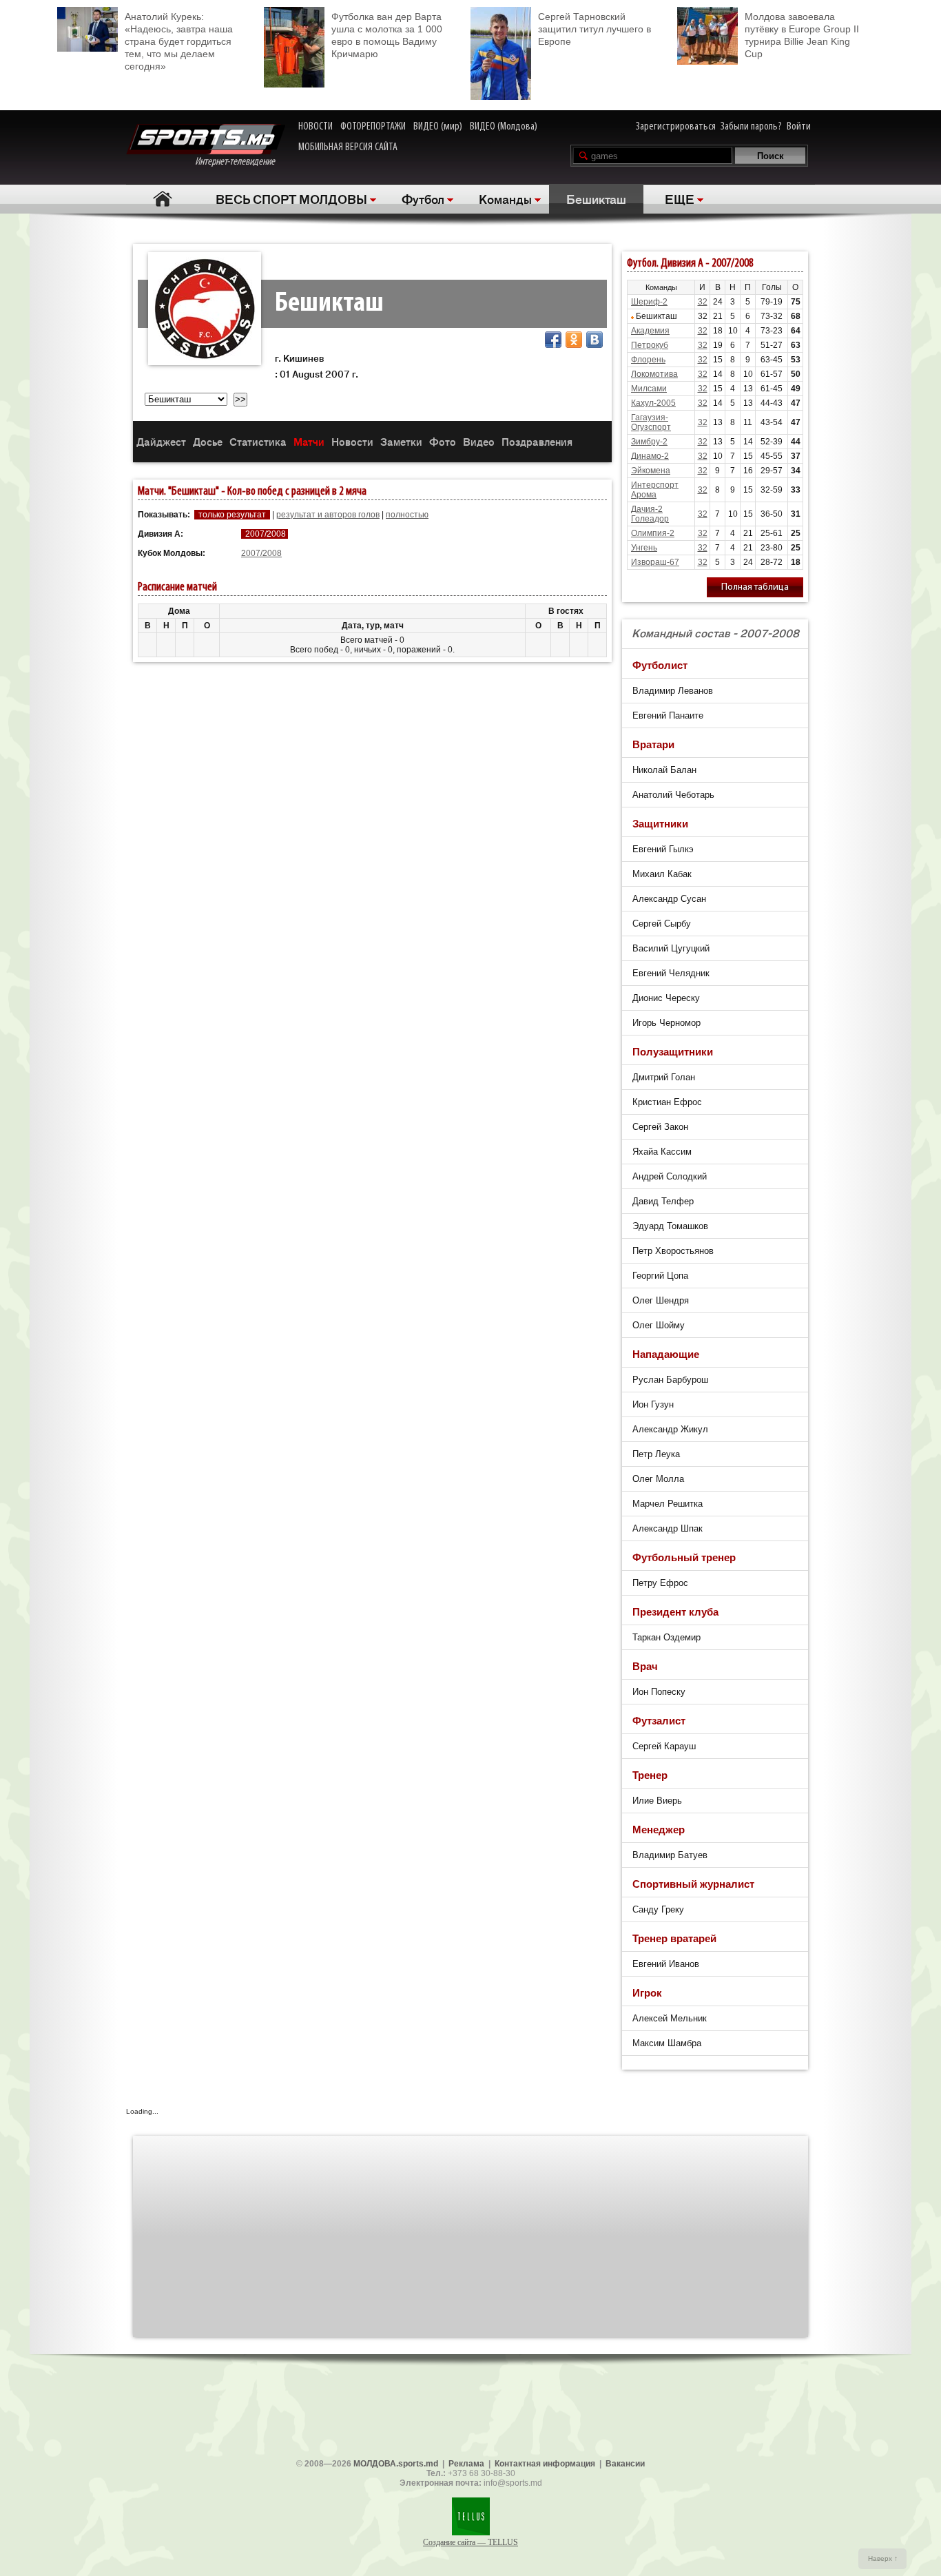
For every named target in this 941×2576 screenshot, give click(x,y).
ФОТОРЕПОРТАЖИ (373, 127)
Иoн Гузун (653, 1404)
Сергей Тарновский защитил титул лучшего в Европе (594, 29)
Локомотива (654, 374)
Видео (479, 441)
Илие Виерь (657, 1801)
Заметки (401, 441)
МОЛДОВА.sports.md (396, 2464)
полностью (407, 515)
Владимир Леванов (673, 691)
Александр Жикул (670, 1429)
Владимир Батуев (670, 1855)
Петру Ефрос (660, 1583)
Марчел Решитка (668, 1504)
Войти (799, 127)
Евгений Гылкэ (663, 849)
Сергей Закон (660, 1127)
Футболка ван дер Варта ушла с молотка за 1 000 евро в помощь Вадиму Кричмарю (387, 35)
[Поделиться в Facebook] (553, 340)
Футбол (423, 198)
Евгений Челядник (671, 973)
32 (703, 302)
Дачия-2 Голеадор (650, 514)
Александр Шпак (668, 1528)
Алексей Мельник (670, 2018)
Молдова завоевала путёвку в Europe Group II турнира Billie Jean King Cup (802, 35)
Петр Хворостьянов (673, 1251)
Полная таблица (755, 587)
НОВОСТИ (316, 127)
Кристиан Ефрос (667, 1102)
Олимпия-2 (653, 533)
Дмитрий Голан (664, 1077)
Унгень (644, 548)
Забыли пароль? (751, 127)
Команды (505, 198)
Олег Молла (658, 1479)
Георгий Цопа (660, 1276)
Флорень (648, 360)
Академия (650, 331)
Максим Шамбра (667, 2043)
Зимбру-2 (649, 442)
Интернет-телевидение (240, 162)
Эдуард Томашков (670, 1226)
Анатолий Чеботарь (673, 795)
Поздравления (537, 441)
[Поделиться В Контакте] (594, 340)
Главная (162, 199)
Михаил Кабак (662, 874)
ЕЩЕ (680, 198)
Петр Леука (656, 1454)
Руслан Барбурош (670, 1380)
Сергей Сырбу (662, 924)
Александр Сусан (669, 899)
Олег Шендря (661, 1300)
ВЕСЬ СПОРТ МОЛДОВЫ (291, 198)
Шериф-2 (649, 302)
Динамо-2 (650, 456)
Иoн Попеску (659, 1692)
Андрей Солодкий (670, 1176)
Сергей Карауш (664, 1746)
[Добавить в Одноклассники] (574, 340)
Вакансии (625, 2464)
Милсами (649, 389)
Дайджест (161, 441)
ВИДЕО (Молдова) (504, 127)
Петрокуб (650, 345)
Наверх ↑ (883, 2558)
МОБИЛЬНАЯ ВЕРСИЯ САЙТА (348, 147)
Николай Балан (664, 770)
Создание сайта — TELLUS (470, 2542)
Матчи (309, 441)
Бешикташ (596, 198)
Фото (443, 441)
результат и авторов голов (328, 515)
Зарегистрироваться (676, 127)
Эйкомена (651, 471)
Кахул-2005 (653, 403)
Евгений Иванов (666, 1964)
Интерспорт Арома (655, 490)
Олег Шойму (659, 1325)
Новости (352, 441)
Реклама (466, 2464)
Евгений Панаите (668, 715)
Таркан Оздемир (666, 1637)
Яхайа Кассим (662, 1152)
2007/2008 (261, 553)
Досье (208, 441)
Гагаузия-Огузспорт (651, 422)
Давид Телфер (663, 1201)
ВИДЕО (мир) (438, 127)
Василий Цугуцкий (671, 948)
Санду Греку (658, 1909)
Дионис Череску (666, 998)
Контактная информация (545, 2464)
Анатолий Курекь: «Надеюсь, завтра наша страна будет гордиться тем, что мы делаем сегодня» (179, 41)
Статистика (258, 441)
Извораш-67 (655, 562)
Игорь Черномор (666, 1023)
